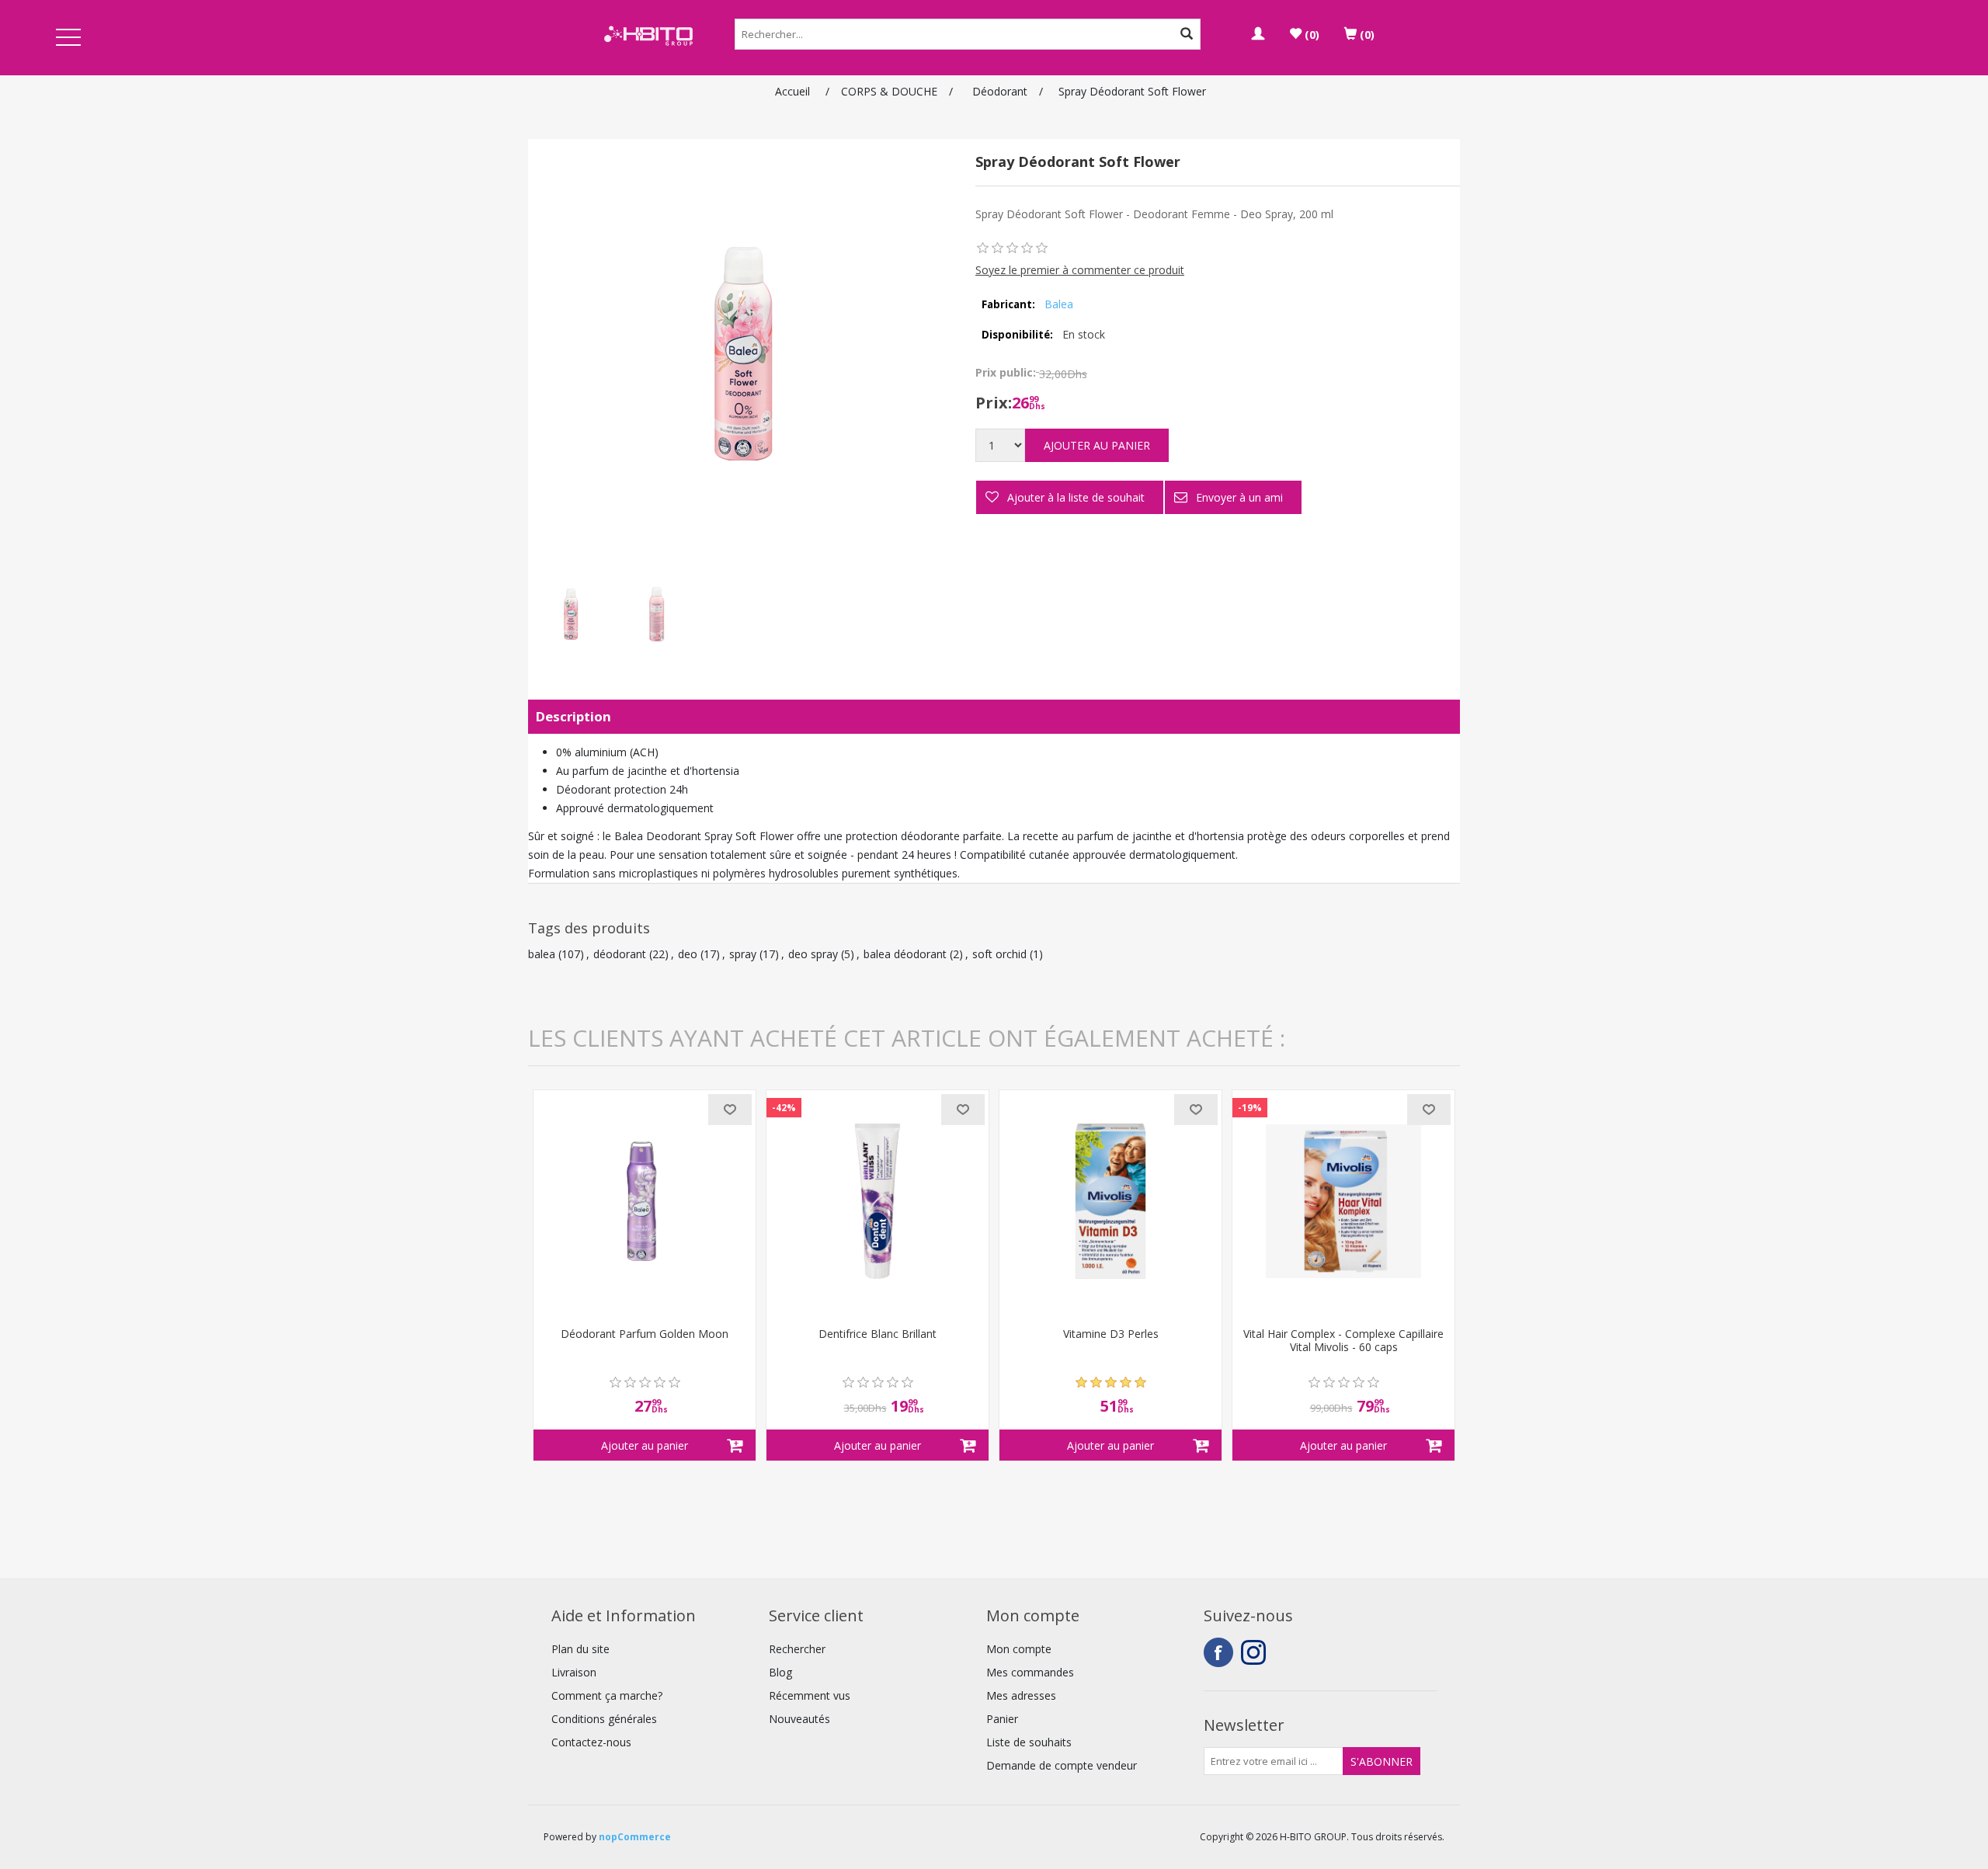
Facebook (1218, 1652)
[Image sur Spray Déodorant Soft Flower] (571, 614)
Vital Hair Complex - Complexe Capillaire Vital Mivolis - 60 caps (1343, 1341)
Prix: (994, 403)
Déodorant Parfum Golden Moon (645, 1334)
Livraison (574, 1672)
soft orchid (999, 954)
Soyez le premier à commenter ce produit (1080, 270)
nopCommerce (635, 1837)
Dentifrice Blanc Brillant (878, 1334)
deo (688, 954)
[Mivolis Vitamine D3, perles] (1110, 1201)
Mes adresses (1021, 1695)
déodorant (620, 954)
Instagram (1256, 1652)
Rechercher (797, 1649)
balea (542, 954)
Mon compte (1019, 1649)
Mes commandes (1030, 1672)
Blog (780, 1672)
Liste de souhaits (1029, 1742)
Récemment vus (810, 1695)
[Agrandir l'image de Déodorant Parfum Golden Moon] (645, 1201)
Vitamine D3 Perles (1111, 1334)
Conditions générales (604, 1719)
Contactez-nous (591, 1742)
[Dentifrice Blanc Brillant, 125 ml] (878, 1201)
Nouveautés (799, 1719)
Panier (1002, 1719)
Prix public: (1006, 372)
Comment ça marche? (607, 1695)
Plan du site (580, 1649)
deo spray (813, 954)
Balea (1059, 304)
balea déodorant (905, 954)
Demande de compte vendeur (1062, 1765)
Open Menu (68, 38)
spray (743, 954)
